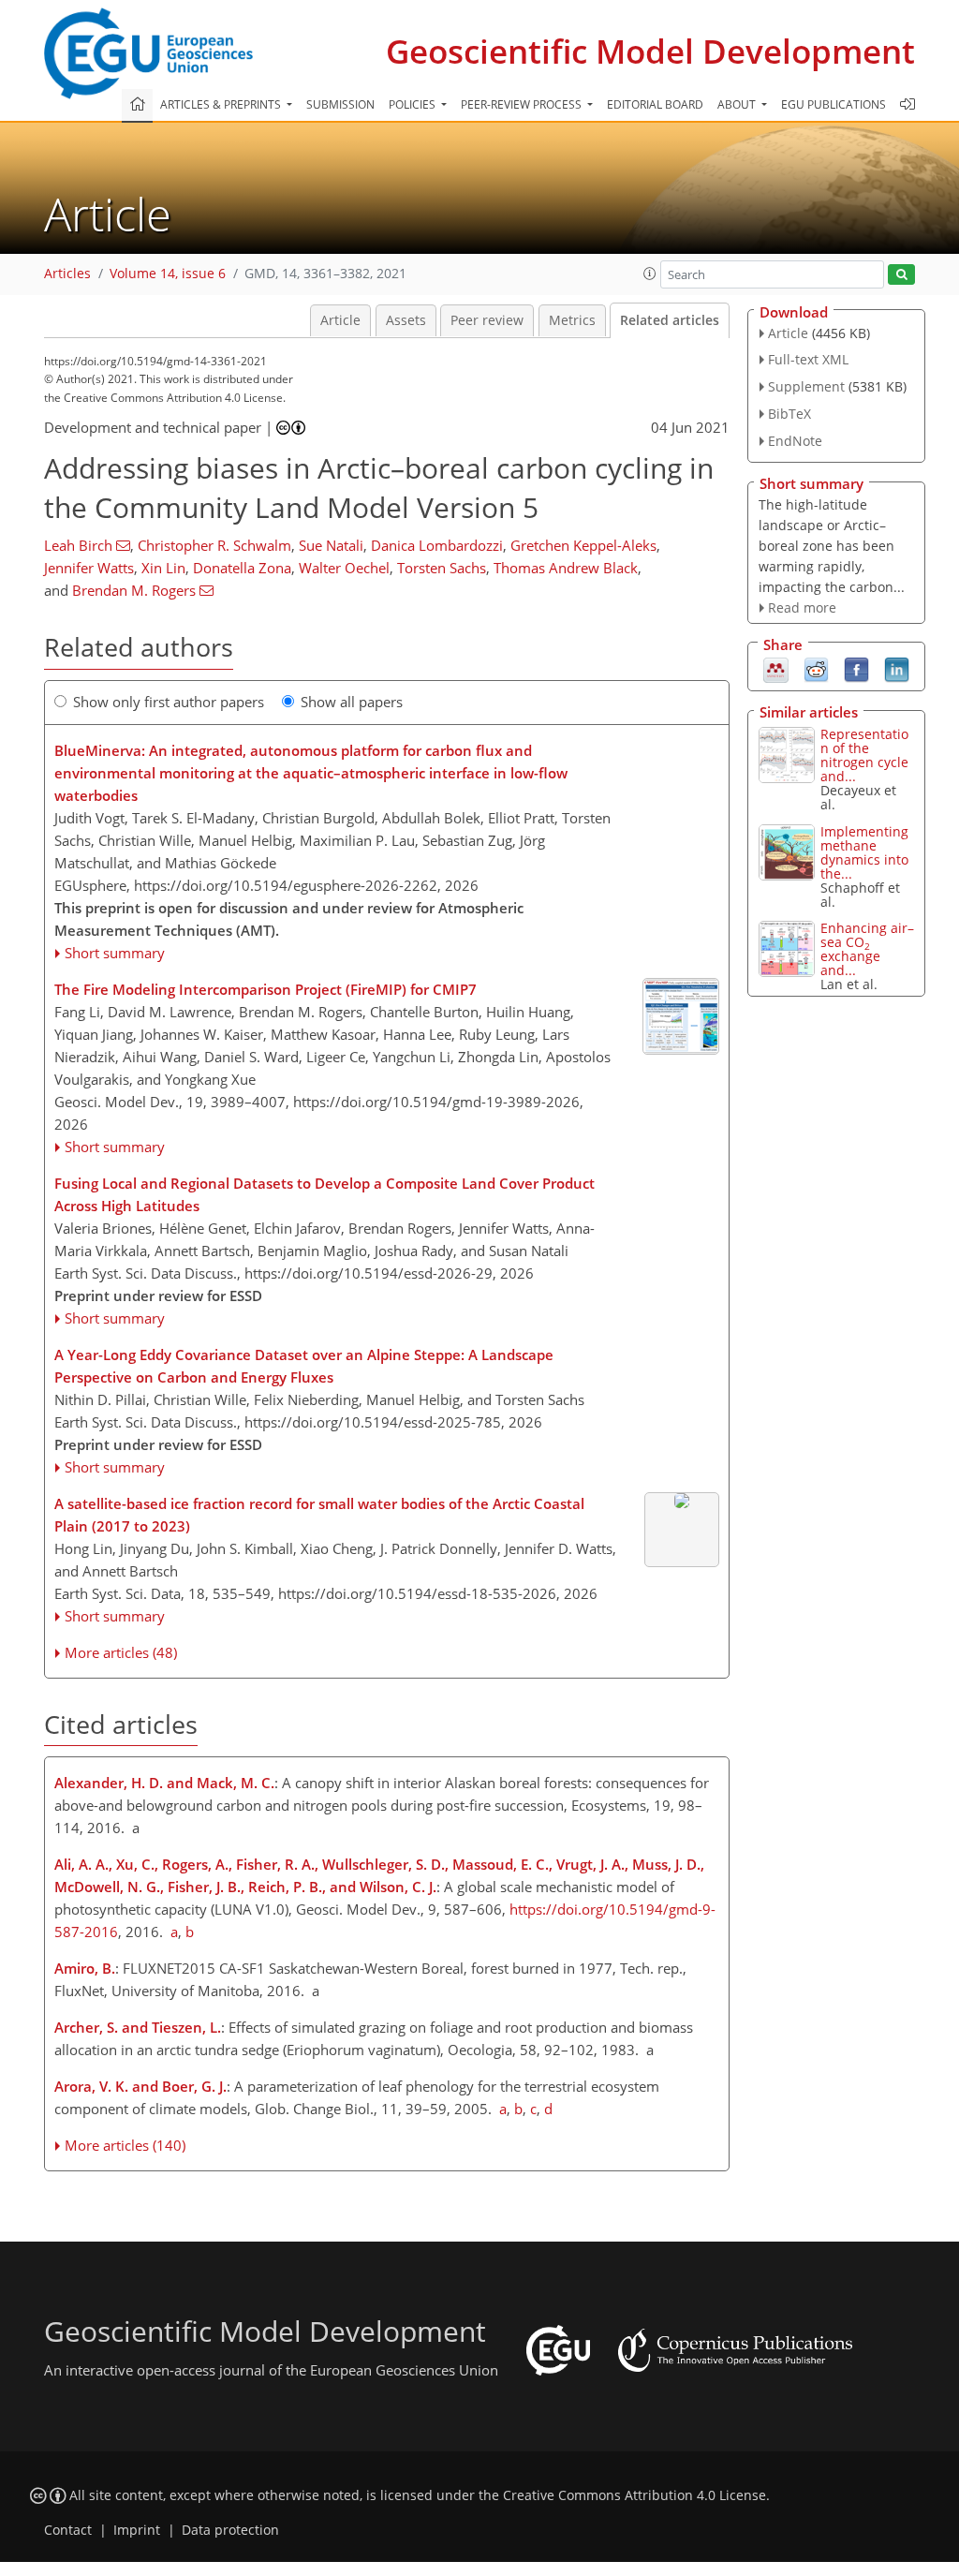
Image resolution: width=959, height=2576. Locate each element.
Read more (802, 607)
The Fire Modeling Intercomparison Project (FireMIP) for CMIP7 (266, 989)
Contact (68, 2530)
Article (340, 320)
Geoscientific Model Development (650, 51)
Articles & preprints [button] (222, 104)
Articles (67, 274)
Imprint (137, 2530)
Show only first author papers (169, 702)
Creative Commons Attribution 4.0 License (634, 2495)
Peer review (487, 320)
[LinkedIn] (897, 669)
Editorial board (655, 104)
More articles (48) (121, 1652)
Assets (406, 320)
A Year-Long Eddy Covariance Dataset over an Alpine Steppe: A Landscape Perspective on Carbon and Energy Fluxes (304, 1366)
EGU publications (834, 104)
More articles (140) (125, 2145)
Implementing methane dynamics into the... (864, 852)
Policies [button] (413, 104)
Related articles (670, 320)
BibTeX (789, 414)
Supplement (806, 386)
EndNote (795, 441)
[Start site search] (901, 275)
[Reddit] (816, 669)
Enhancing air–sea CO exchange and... (867, 949)
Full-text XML (808, 359)
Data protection (230, 2530)
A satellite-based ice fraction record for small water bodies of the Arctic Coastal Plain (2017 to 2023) (319, 1515)
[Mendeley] (776, 669)
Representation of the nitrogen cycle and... (864, 755)
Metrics (572, 320)
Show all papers (352, 702)
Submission (340, 104)
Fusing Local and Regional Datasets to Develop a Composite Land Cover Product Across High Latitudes (325, 1194)
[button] (650, 274)
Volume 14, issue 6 (168, 274)
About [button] (738, 104)
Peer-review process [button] (523, 104)
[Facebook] (856, 669)
